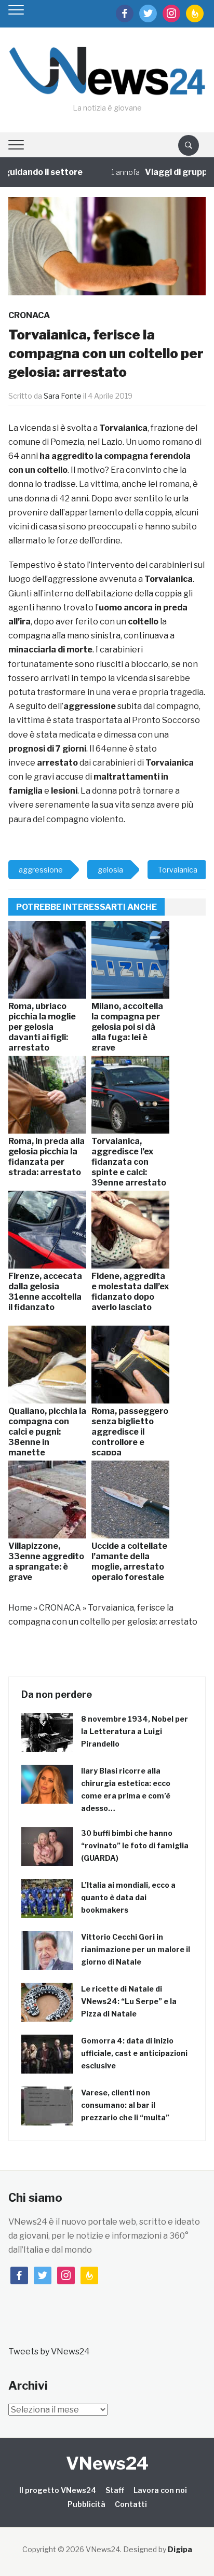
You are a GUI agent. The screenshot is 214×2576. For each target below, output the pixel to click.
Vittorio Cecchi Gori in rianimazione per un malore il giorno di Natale (136, 1949)
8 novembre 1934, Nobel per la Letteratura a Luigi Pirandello (135, 1731)
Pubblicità (86, 2504)
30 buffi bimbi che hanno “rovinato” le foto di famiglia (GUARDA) (135, 1845)
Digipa (180, 2549)
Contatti (131, 2504)
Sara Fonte (63, 396)
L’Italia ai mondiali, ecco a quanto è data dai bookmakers (128, 1897)
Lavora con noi (160, 2490)
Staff (115, 2490)
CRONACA (29, 315)
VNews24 (107, 2463)
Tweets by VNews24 (49, 2352)
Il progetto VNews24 (58, 2490)
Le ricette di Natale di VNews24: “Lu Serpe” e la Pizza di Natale (129, 2001)
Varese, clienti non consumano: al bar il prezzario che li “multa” (125, 2105)
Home (20, 1608)
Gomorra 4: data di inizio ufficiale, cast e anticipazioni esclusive (134, 2053)
